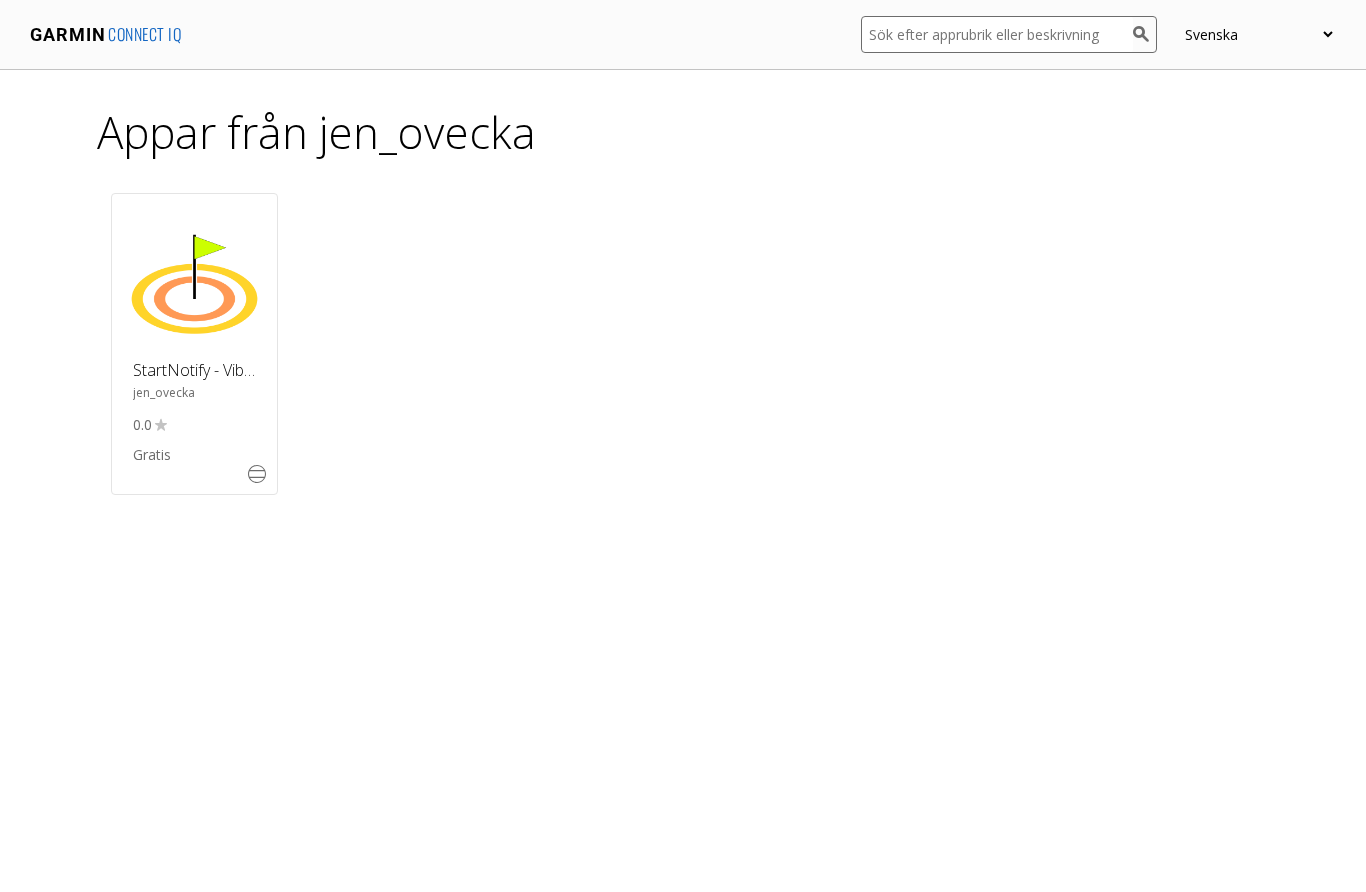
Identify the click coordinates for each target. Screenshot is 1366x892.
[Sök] (1145, 34)
